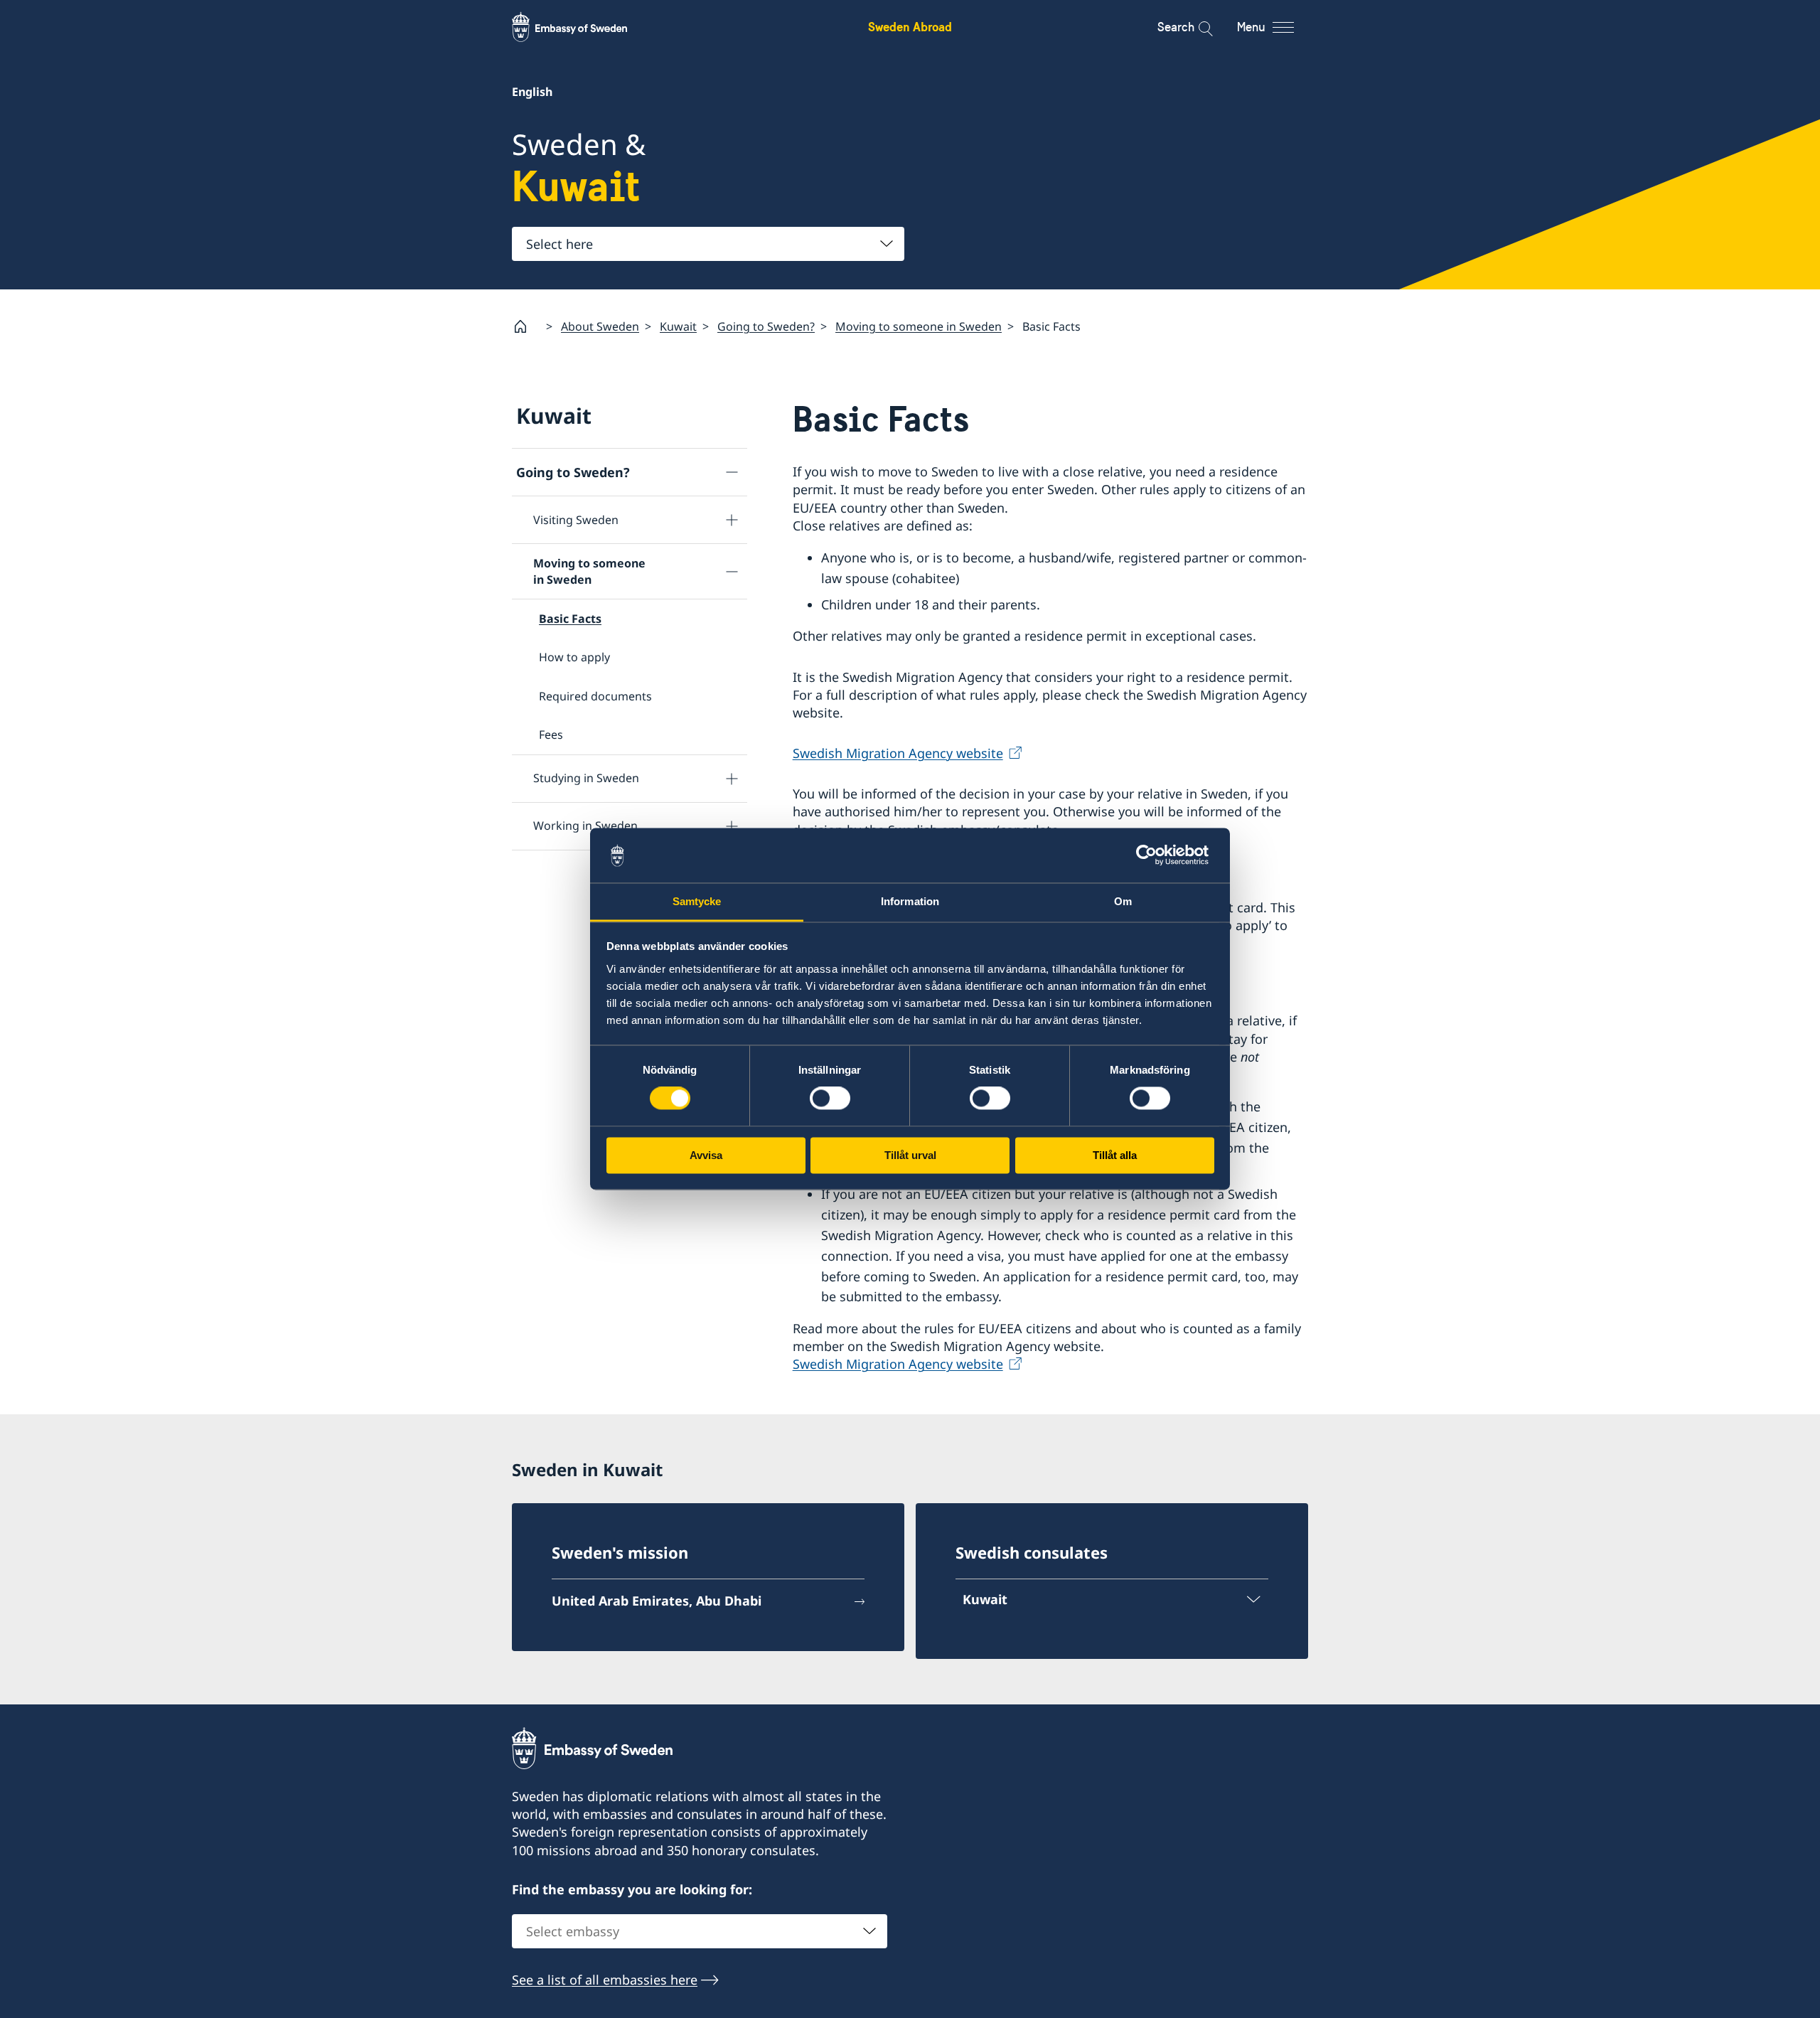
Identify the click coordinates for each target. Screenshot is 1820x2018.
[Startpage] (526, 326)
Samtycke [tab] (697, 901)
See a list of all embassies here (605, 1980)
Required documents (595, 696)
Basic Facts (570, 619)
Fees (551, 735)
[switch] (830, 1099)
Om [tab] (1123, 901)
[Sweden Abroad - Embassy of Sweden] (583, 27)
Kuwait (678, 326)
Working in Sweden (585, 826)
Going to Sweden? (766, 326)
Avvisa (706, 1155)
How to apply (574, 657)
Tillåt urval (910, 1155)
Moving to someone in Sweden (919, 326)
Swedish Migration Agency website (898, 753)
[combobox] (708, 244)
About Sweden (600, 326)
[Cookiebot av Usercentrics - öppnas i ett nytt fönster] (1152, 855)
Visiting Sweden (576, 520)
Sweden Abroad (910, 27)
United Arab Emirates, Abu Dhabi (657, 1601)
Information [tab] (910, 901)
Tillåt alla (1115, 1155)
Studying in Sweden (586, 778)
